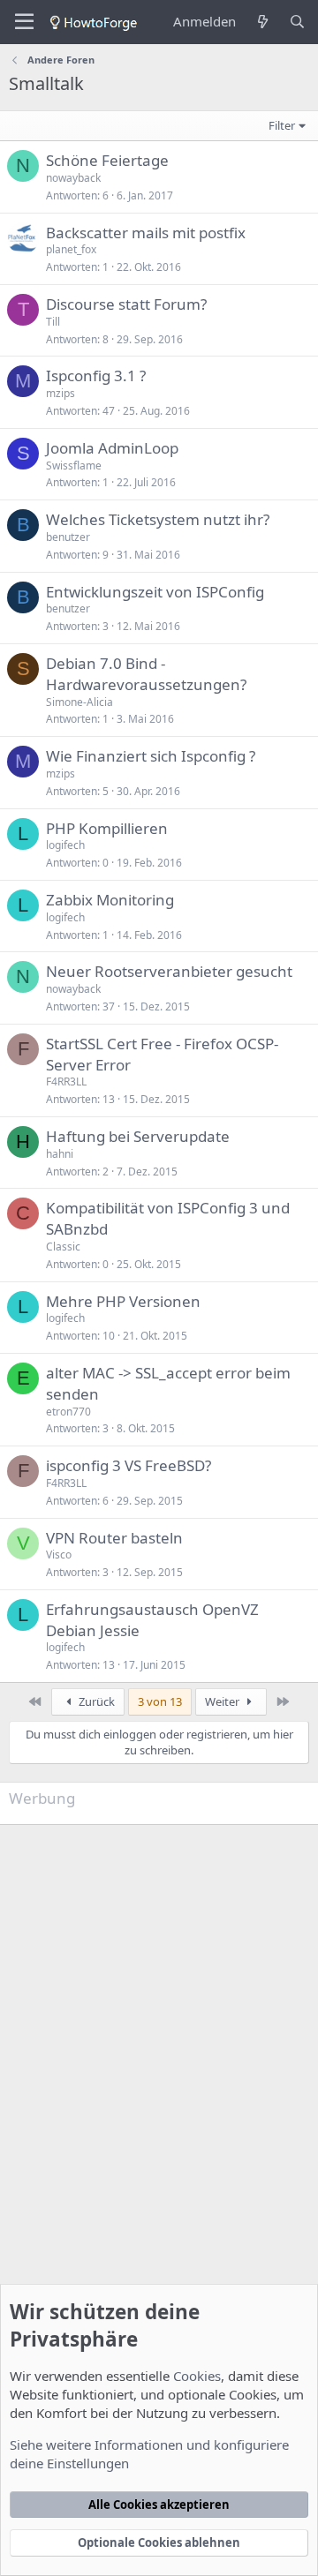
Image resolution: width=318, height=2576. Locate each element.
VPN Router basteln (114, 1538)
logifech (65, 845)
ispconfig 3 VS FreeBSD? (129, 1465)
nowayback (73, 178)
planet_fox (71, 249)
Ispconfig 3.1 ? (96, 376)
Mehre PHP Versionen (123, 1301)
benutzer (68, 537)
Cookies (197, 2376)
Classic (63, 1247)
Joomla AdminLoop (112, 448)
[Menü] (24, 22)
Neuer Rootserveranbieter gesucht (169, 971)
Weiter (223, 1701)
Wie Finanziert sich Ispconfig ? (151, 756)
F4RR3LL (66, 1081)
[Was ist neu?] (262, 22)
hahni (60, 1154)
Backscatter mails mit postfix (146, 233)
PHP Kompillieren (107, 828)
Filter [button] (282, 125)
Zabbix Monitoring (110, 900)
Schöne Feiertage (107, 160)
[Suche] (297, 22)
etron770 (68, 1412)
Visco (59, 1555)
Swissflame (74, 466)
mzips (61, 393)
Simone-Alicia (79, 702)
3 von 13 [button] (160, 1701)
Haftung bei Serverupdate (138, 1136)
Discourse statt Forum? (126, 304)
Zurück (95, 1701)
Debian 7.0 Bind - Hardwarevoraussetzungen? (146, 674)
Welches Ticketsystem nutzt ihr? (158, 519)
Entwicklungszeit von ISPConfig (155, 592)
